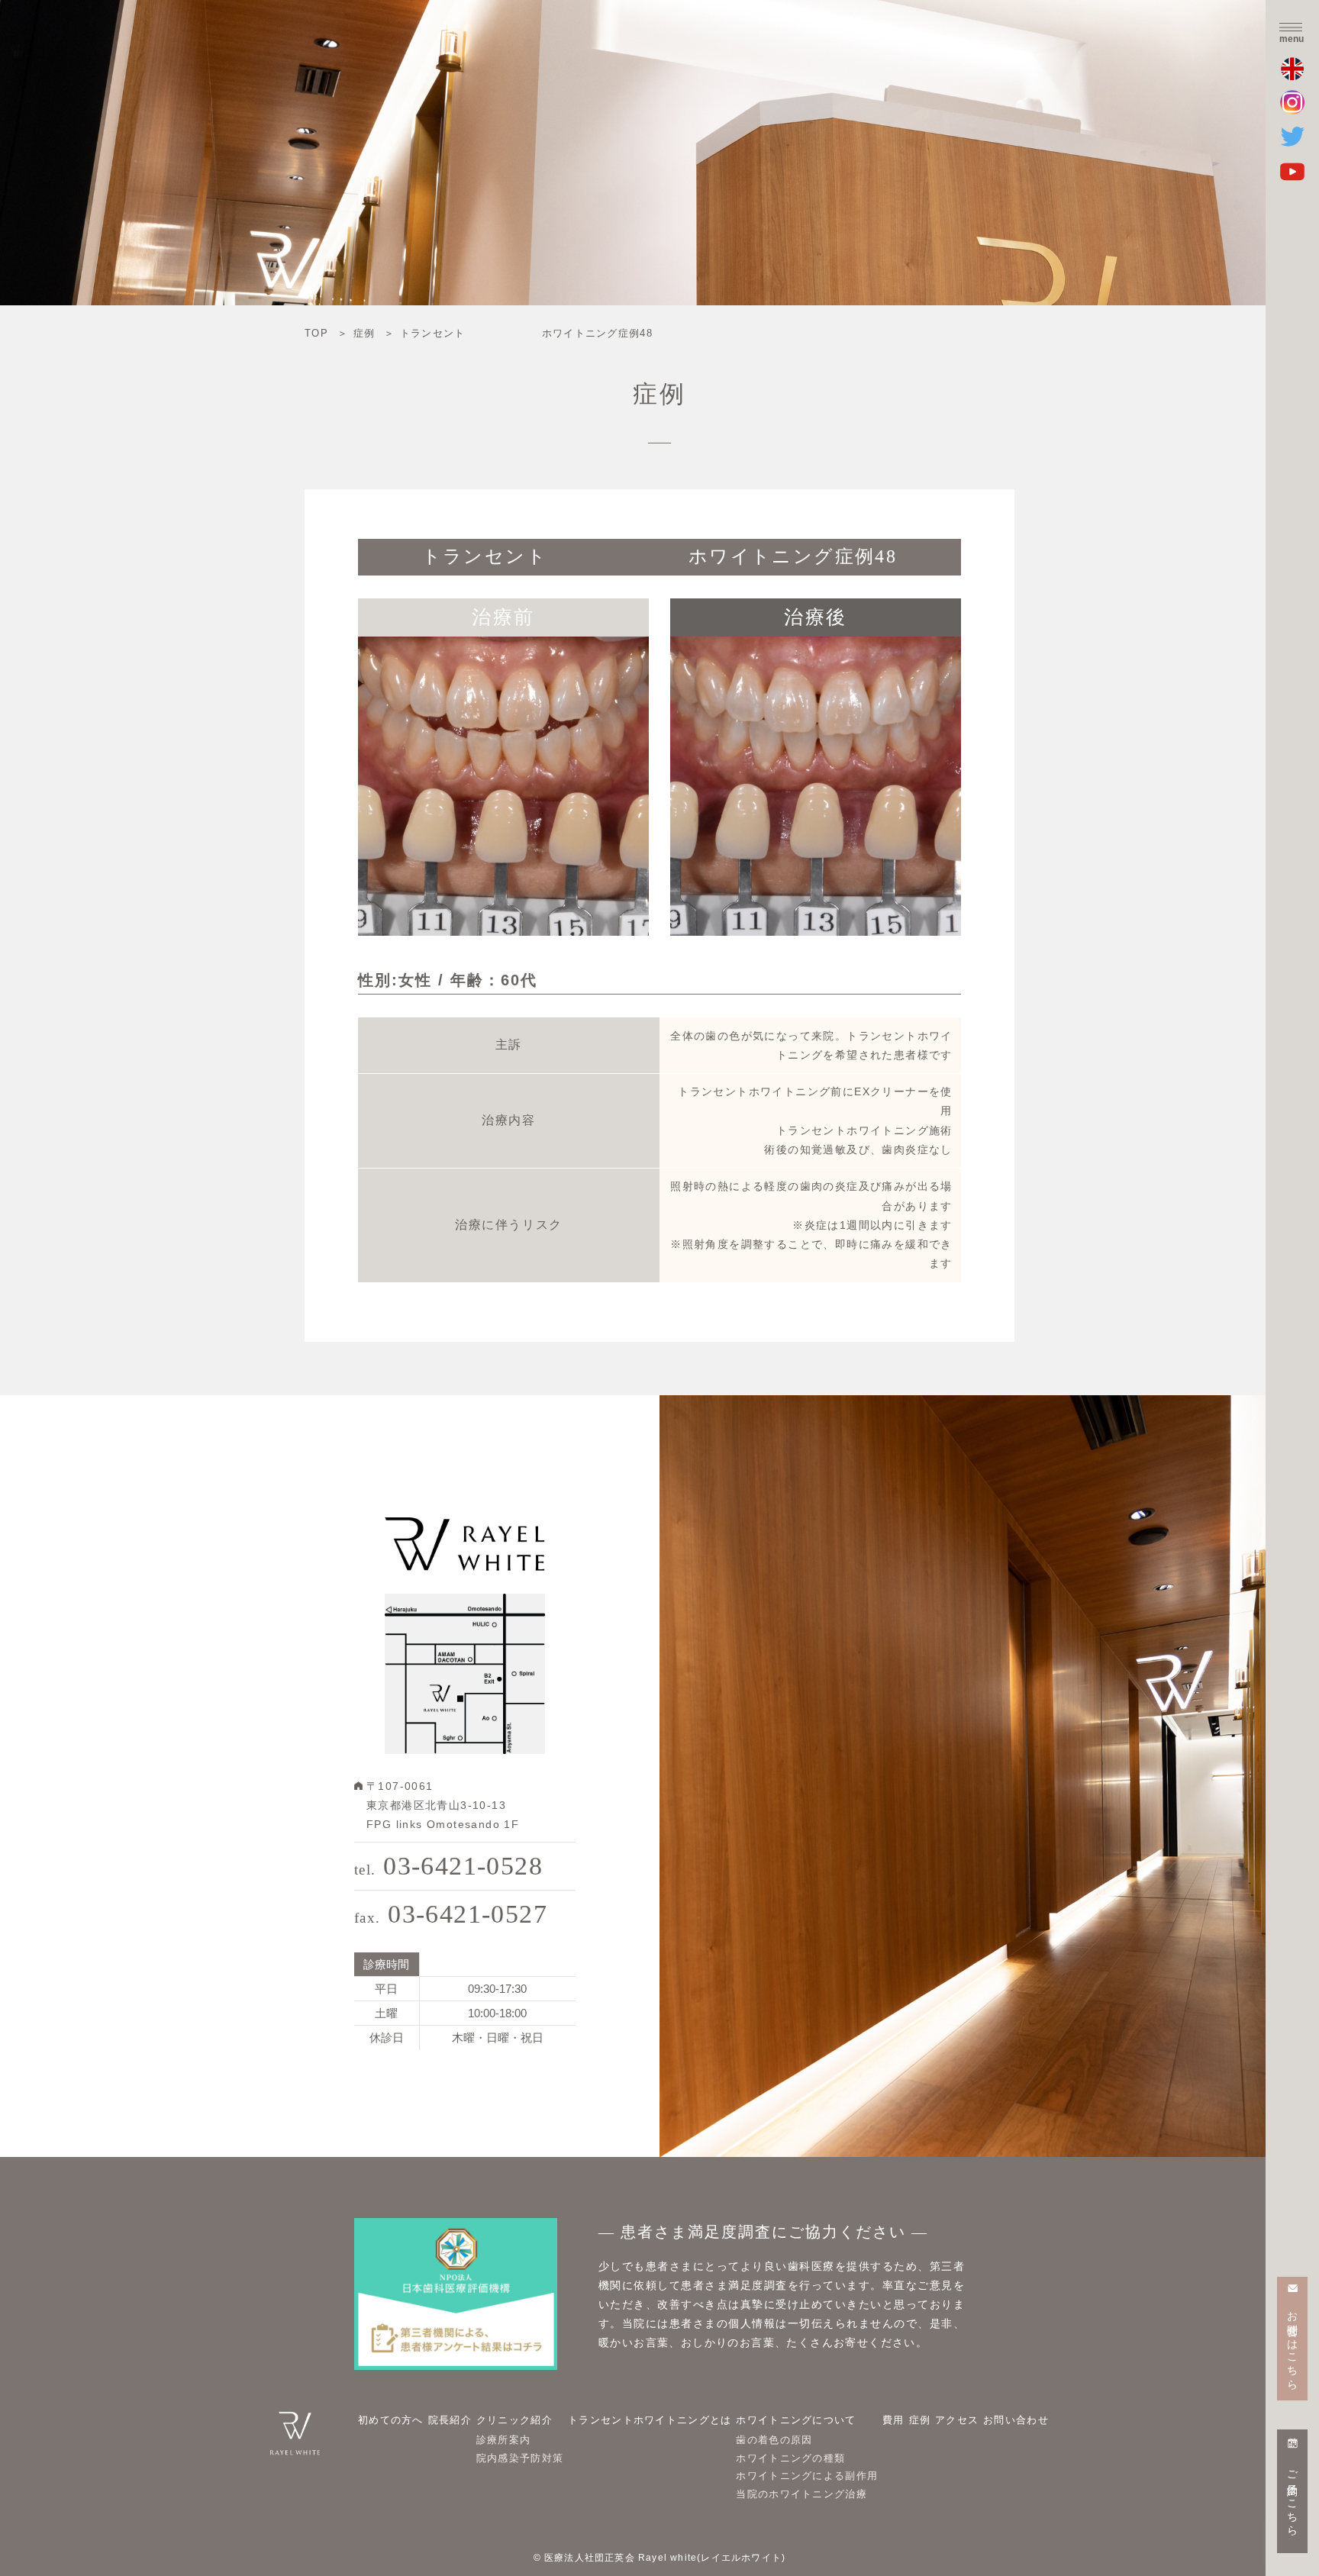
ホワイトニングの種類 (790, 2458)
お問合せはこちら (1293, 2344)
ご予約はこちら (1293, 2497)
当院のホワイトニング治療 (801, 2494)
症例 (920, 2420)
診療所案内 (504, 2440)
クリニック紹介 (514, 2420)
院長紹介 (450, 2420)
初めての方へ (391, 2420)
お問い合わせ (1016, 2420)
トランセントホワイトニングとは (650, 2420)
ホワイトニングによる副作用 (807, 2476)
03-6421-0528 (448, 1866)
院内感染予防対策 (520, 2458)
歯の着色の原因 (774, 2440)
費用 (893, 2420)
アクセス (957, 2420)
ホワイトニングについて (796, 2420)
